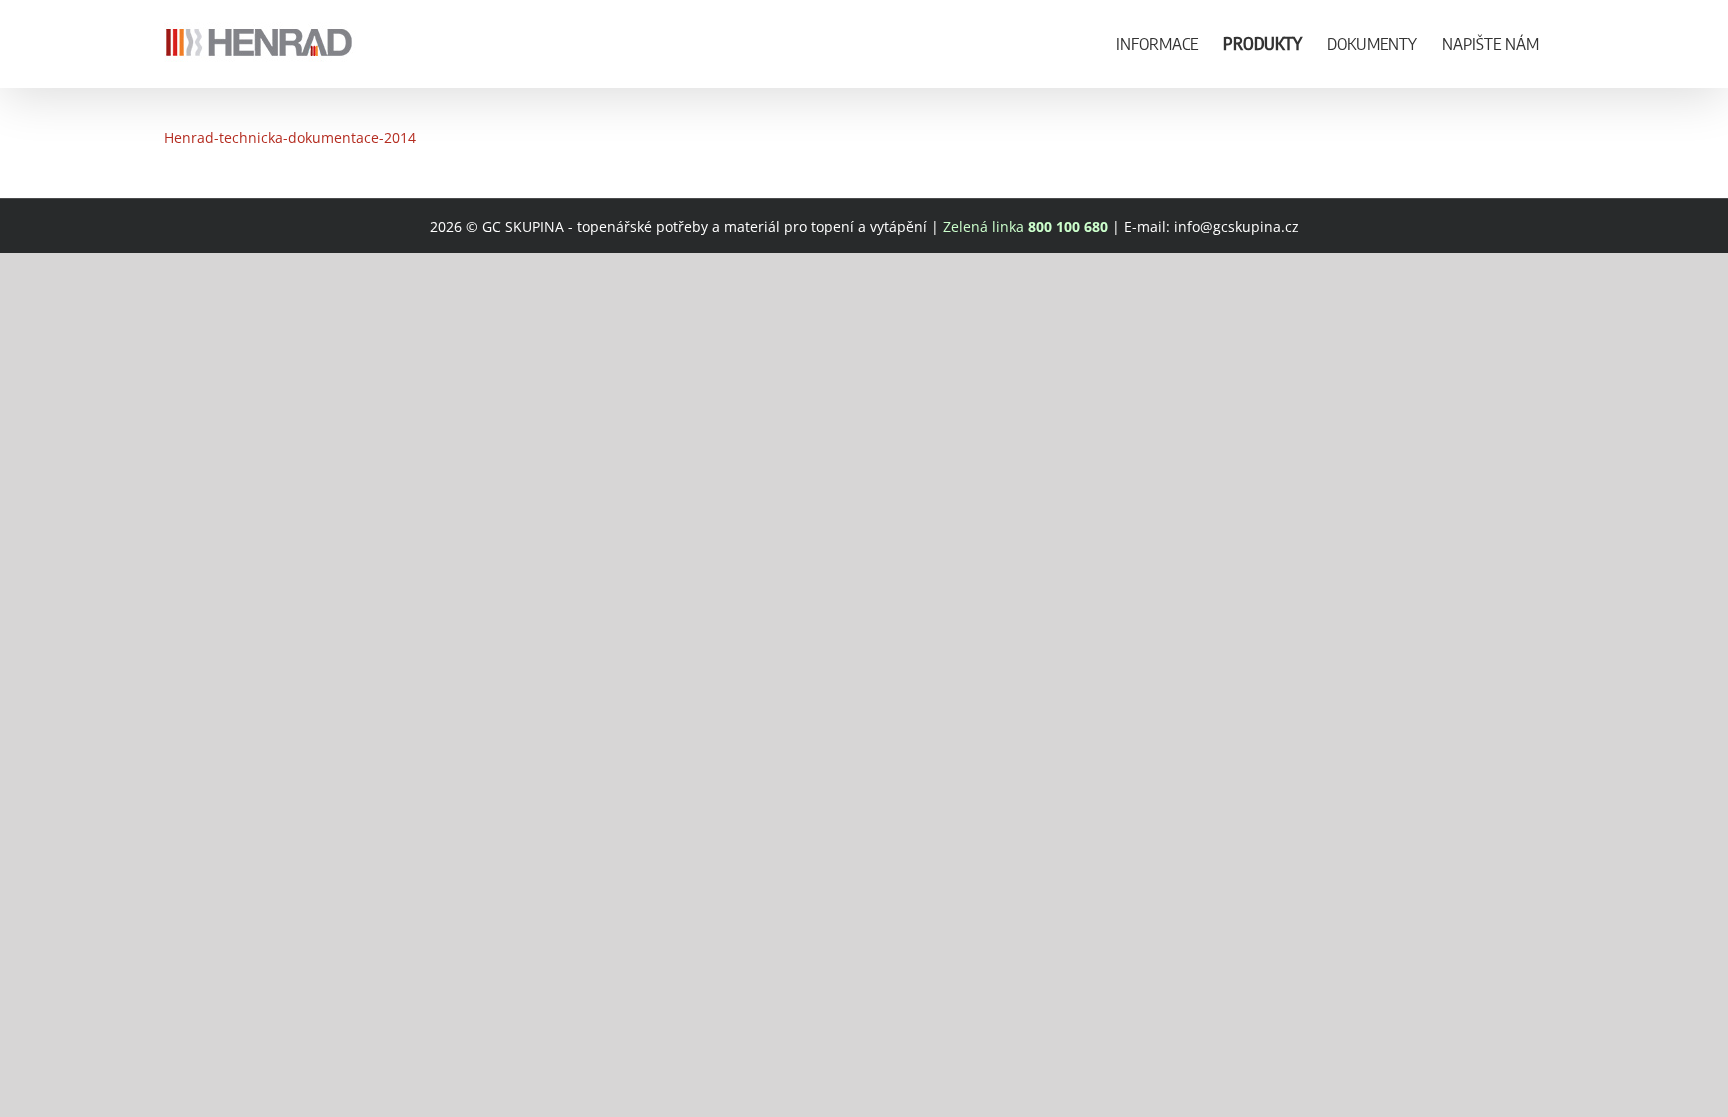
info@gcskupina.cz (1236, 226)
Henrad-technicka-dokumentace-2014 (290, 137)
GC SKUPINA (523, 226)
